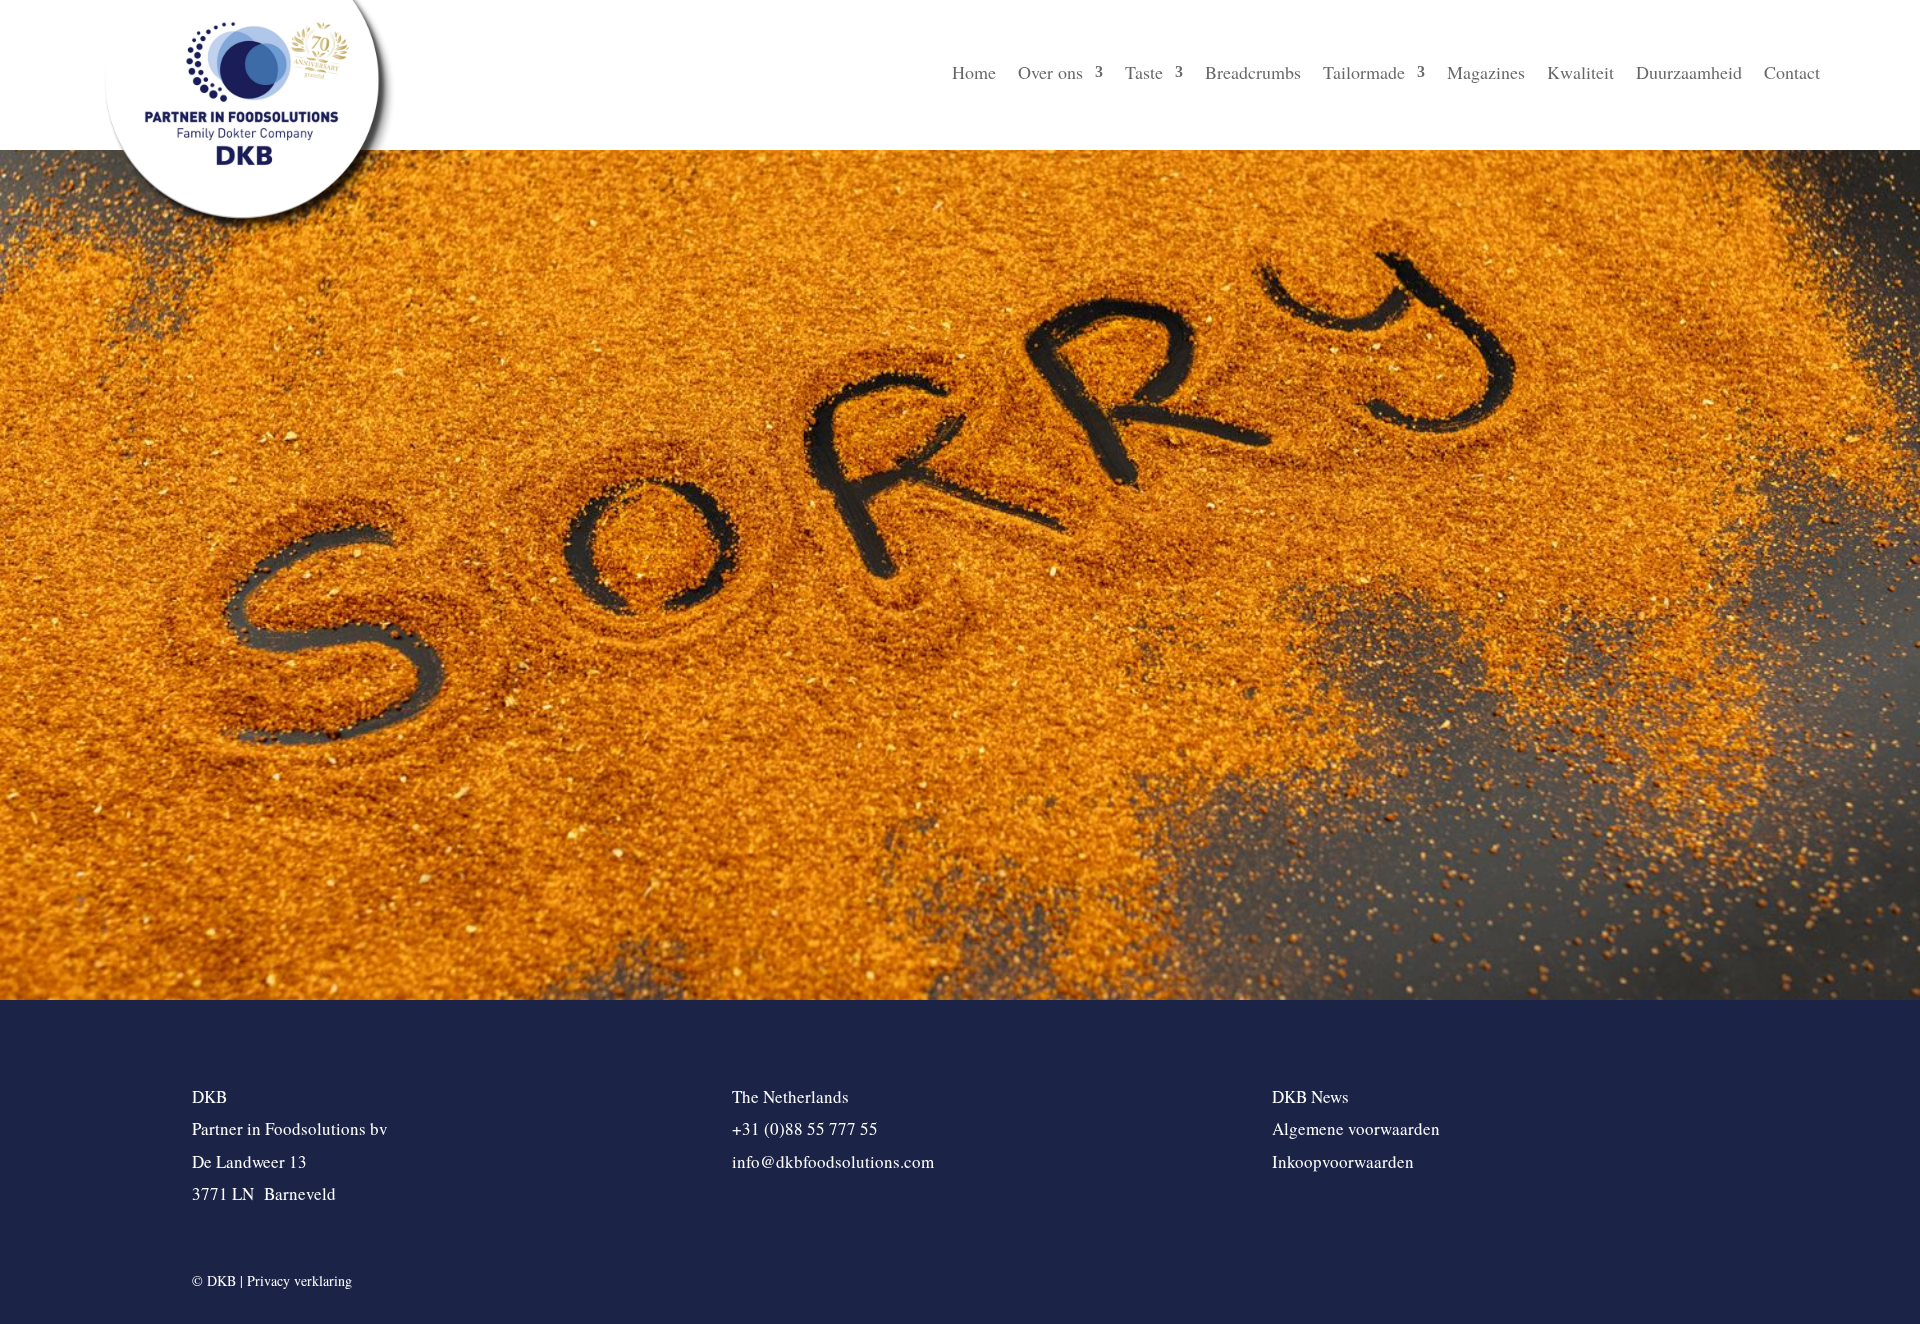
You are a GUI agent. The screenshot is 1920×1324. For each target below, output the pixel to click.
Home (974, 74)
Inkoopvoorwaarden (1343, 1161)
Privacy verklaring (299, 1280)
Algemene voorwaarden (1356, 1128)
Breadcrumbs (1253, 74)
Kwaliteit (1580, 74)
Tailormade (1364, 74)
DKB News (1310, 1096)
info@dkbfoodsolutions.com (833, 1161)
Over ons (1050, 74)
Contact (1792, 74)
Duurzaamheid (1689, 74)
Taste (1144, 74)
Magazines (1486, 74)
